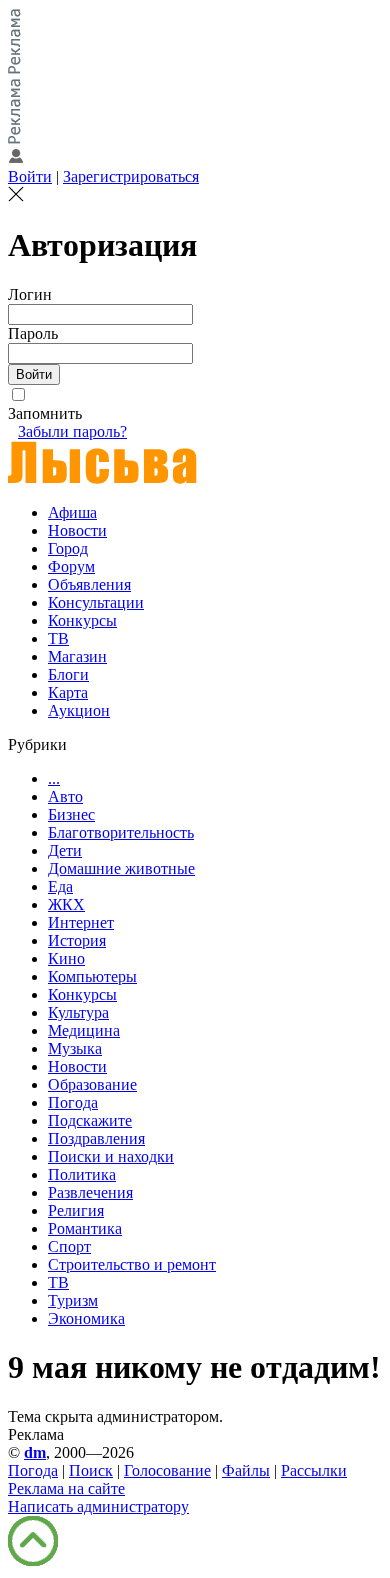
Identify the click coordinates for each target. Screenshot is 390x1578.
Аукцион (79, 710)
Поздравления (96, 1138)
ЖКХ (66, 904)
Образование (92, 1084)
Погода (73, 1102)
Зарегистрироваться (131, 176)
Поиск (91, 1470)
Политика (82, 1174)
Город (68, 548)
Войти (30, 176)
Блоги (68, 674)
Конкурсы (82, 620)
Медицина (84, 1030)
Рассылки (314, 1470)
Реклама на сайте (66, 1488)
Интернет (81, 922)
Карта (68, 692)
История (77, 940)
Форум (71, 566)
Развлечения (90, 1192)
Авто (65, 796)
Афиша (72, 512)
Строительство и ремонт (132, 1264)
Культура (78, 1012)
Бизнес (71, 814)
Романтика (85, 1228)
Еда (60, 886)
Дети (65, 850)
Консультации (96, 602)
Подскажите (90, 1120)
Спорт (69, 1246)
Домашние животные (121, 868)
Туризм (73, 1300)
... (54, 778)
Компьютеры (92, 976)
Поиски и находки (111, 1156)
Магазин (77, 656)
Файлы (246, 1470)
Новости (77, 530)
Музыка (75, 1048)
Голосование (167, 1470)
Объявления (89, 584)
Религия (76, 1210)
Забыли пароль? (72, 431)
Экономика (86, 1318)
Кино (66, 958)
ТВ (58, 638)
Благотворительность (121, 832)
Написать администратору (98, 1506)
